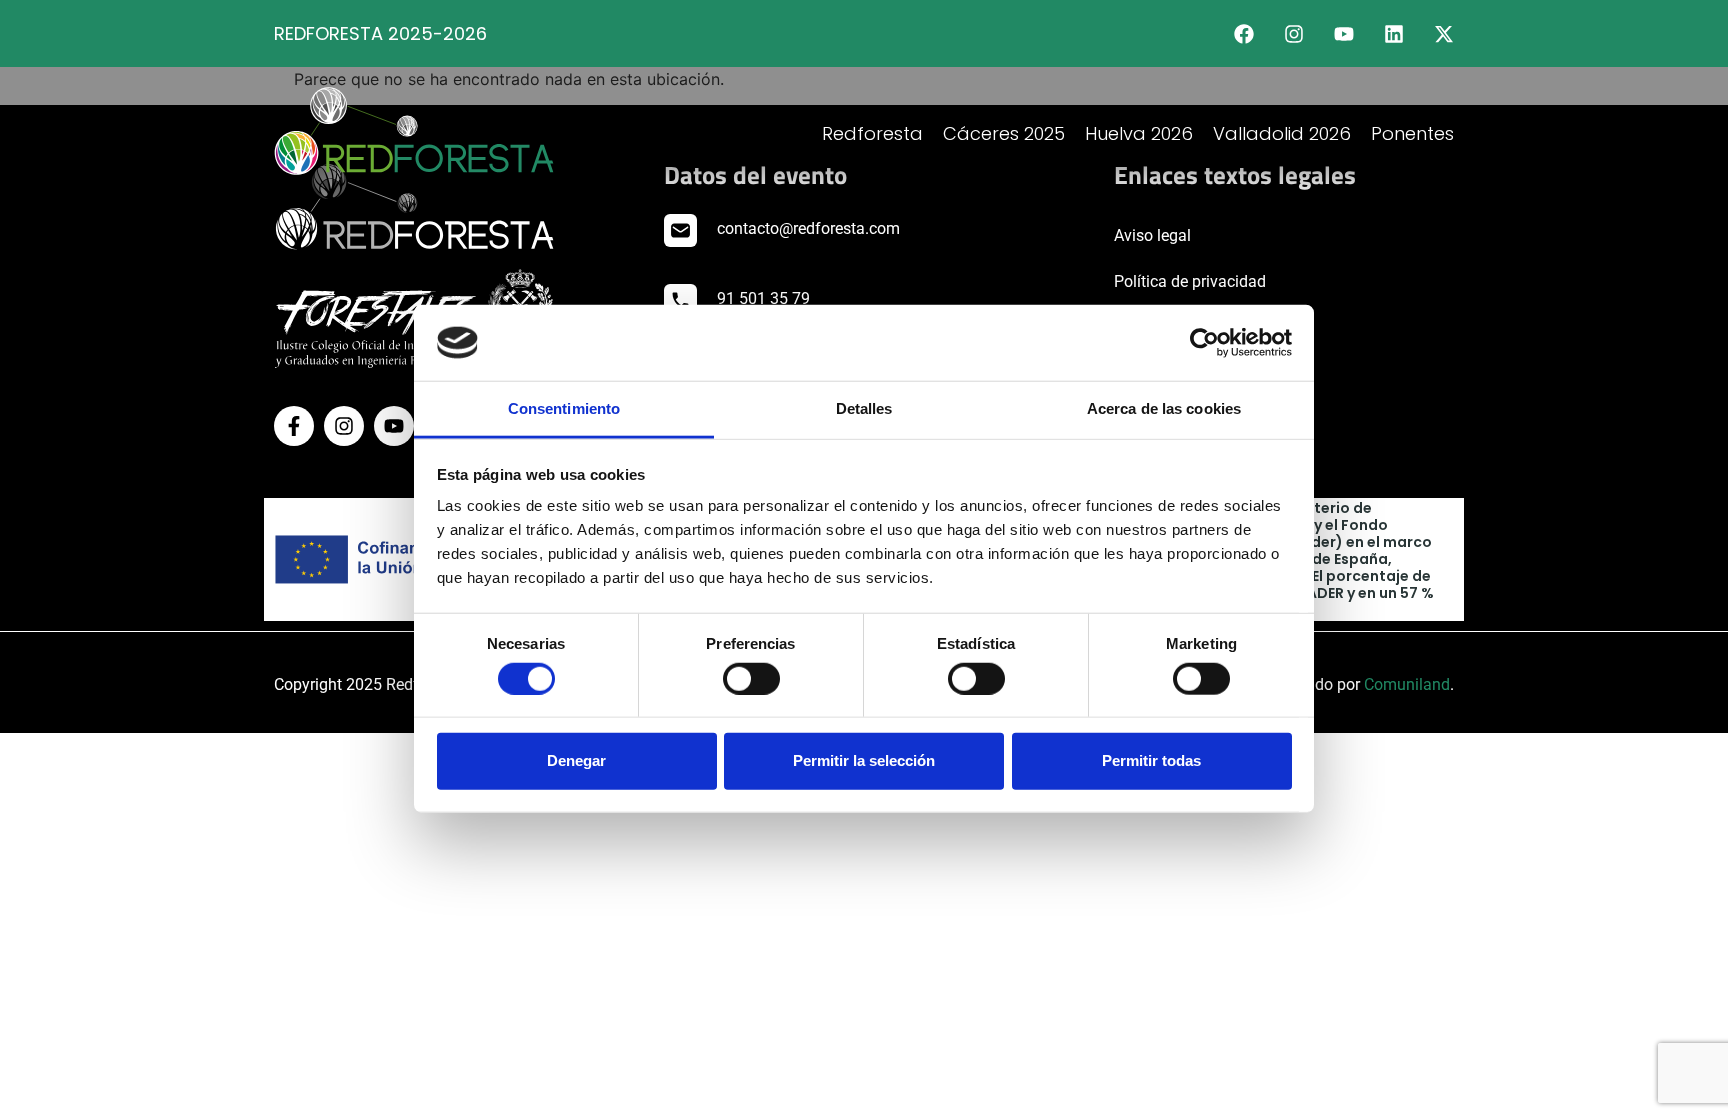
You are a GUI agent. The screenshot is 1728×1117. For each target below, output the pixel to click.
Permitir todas (1151, 760)
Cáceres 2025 (1004, 133)
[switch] (751, 678)
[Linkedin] (1394, 34)
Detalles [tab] (864, 408)
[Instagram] (1294, 34)
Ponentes (1412, 133)
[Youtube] (1344, 34)
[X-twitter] (1444, 34)
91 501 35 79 (763, 298)
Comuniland (1407, 684)
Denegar (576, 760)
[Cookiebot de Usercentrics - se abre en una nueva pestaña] (1204, 343)
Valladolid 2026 (1282, 133)
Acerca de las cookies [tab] (1164, 408)
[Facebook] (1244, 34)
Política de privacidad (1190, 281)
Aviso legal (1152, 235)
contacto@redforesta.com (808, 228)
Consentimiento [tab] (564, 408)
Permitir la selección (864, 760)
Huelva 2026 (1139, 133)
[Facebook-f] (294, 426)
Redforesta (872, 133)
